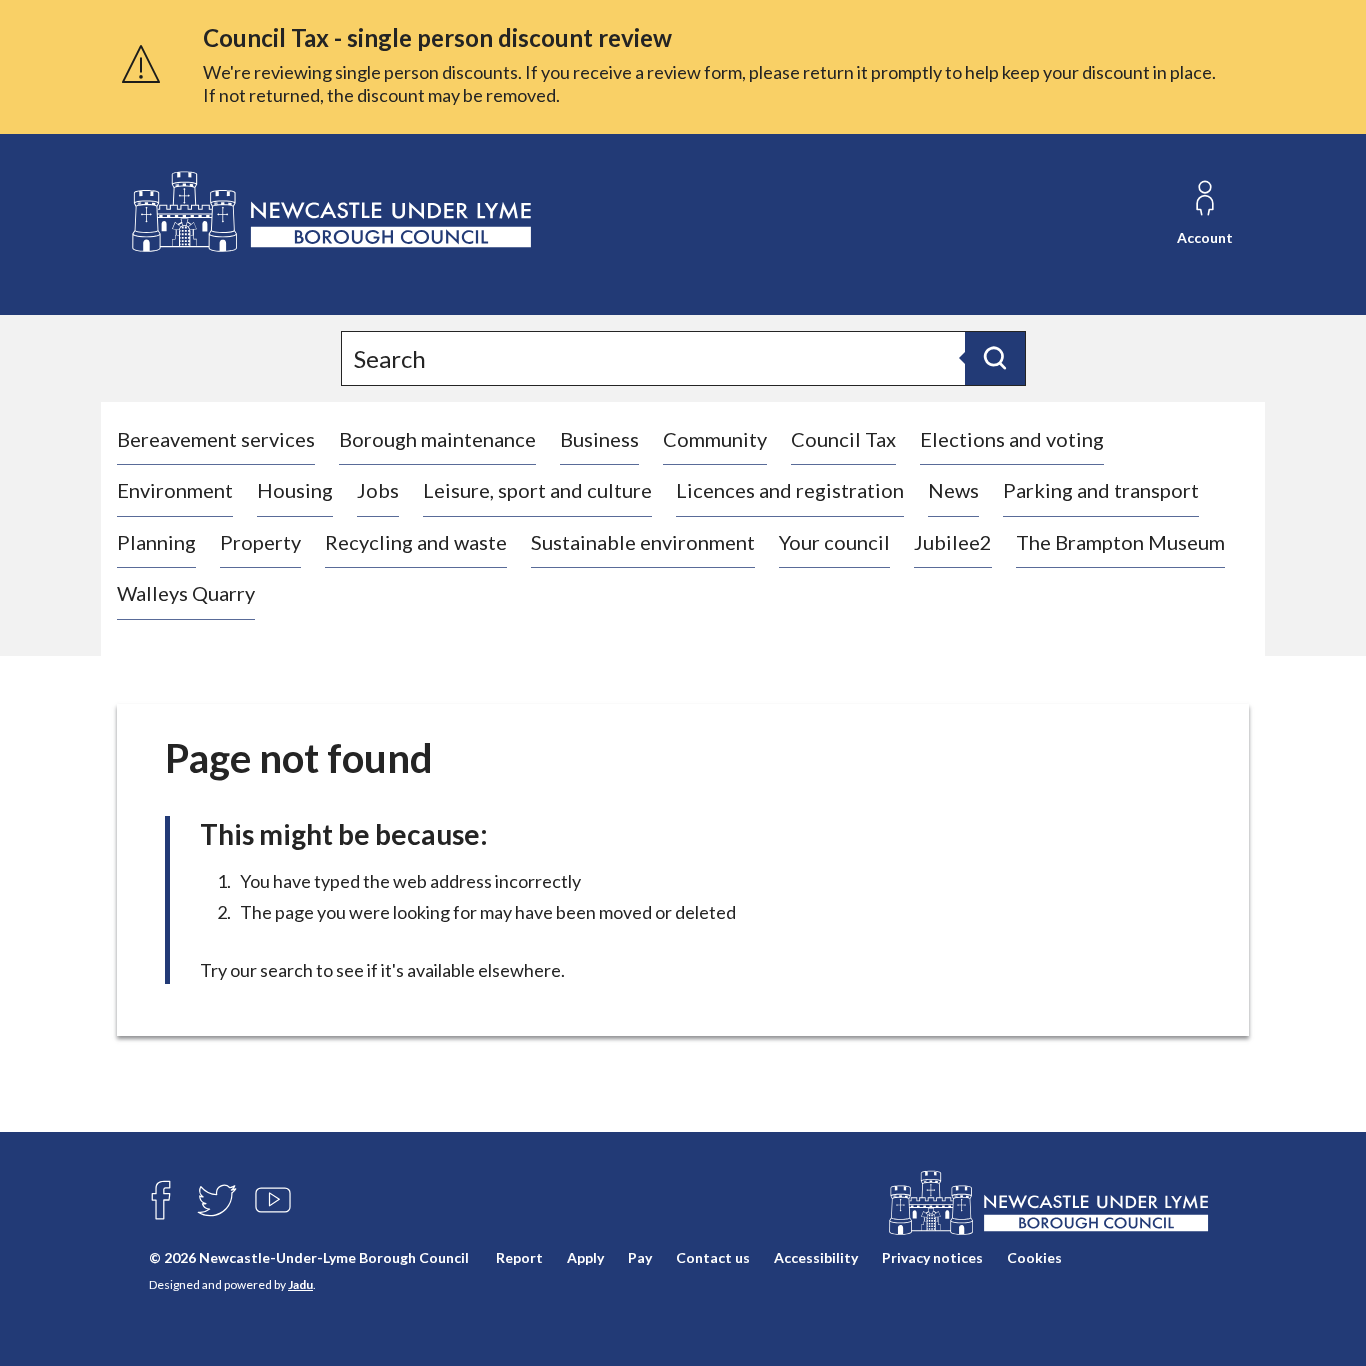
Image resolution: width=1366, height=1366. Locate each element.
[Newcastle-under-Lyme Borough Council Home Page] (329, 212)
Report (519, 1257)
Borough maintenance (437, 439)
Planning (156, 542)
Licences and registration (790, 490)
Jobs (378, 490)
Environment (175, 490)
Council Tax (843, 439)
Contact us (713, 1257)
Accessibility (816, 1257)
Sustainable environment (643, 542)
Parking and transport (1101, 490)
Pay (640, 1257)
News (953, 490)
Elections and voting (1012, 439)
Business (599, 439)
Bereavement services (216, 439)
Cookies (1034, 1257)
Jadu (300, 1284)
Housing (295, 490)
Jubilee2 (953, 542)
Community (715, 439)
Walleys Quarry (186, 593)
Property (260, 542)
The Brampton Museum (1120, 542)
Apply (585, 1257)
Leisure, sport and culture (537, 490)
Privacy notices (932, 1257)
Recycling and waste (416, 542)
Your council (834, 542)
